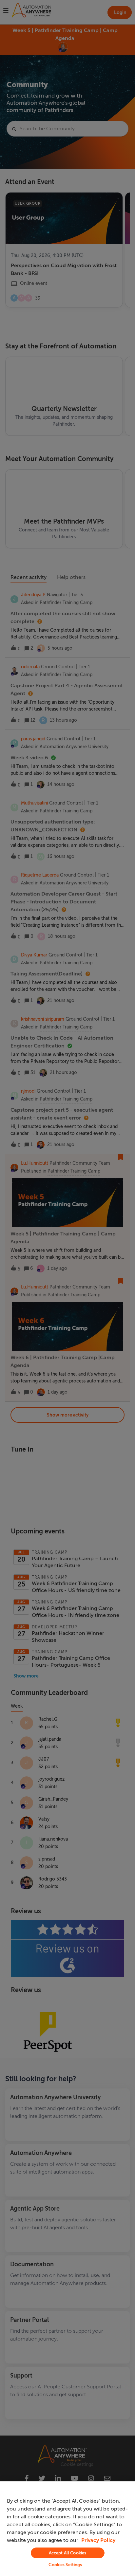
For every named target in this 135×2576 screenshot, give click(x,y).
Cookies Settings (65, 2565)
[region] (67, 2529)
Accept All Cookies (67, 2553)
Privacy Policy (98, 2540)
